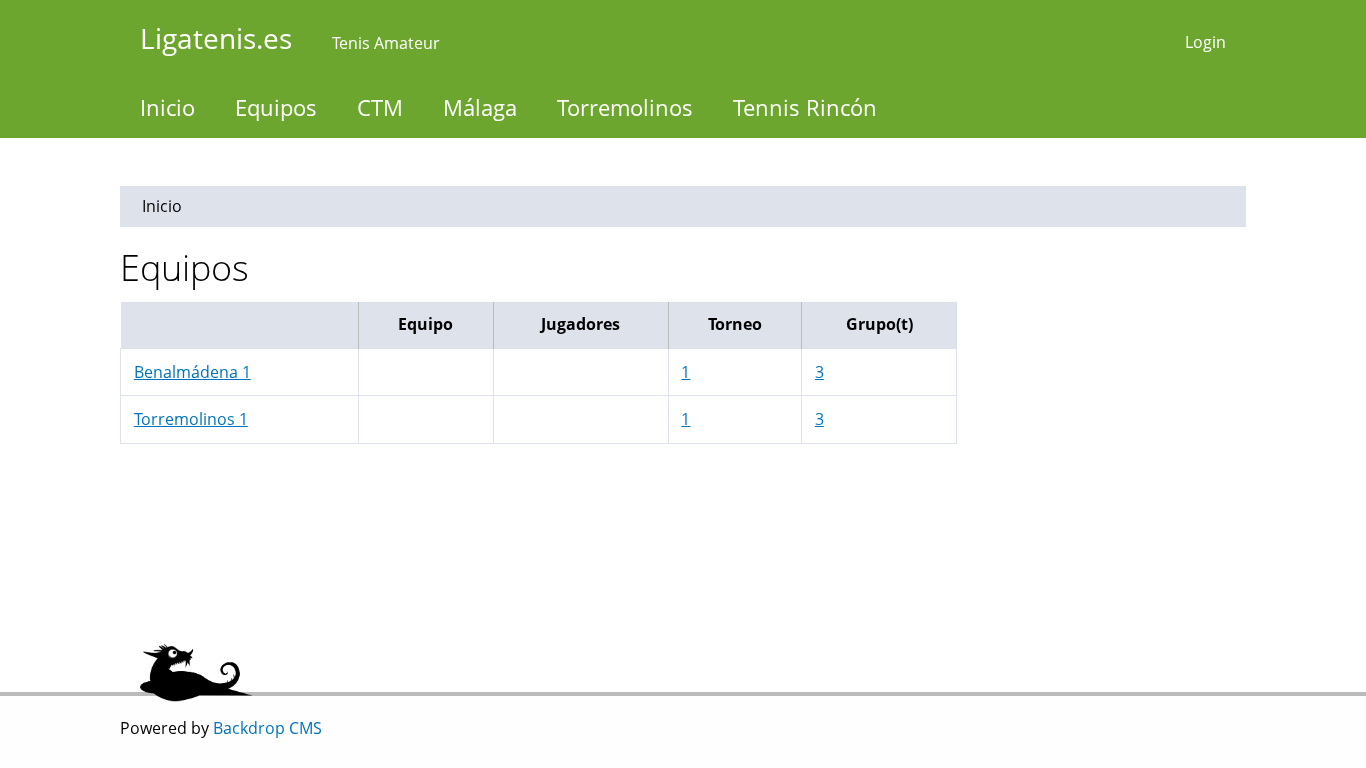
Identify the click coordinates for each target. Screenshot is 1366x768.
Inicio (167, 107)
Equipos (276, 107)
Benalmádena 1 (192, 372)
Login (1205, 42)
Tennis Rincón (805, 107)
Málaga (480, 107)
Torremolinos (625, 107)
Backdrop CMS (267, 728)
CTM (380, 107)
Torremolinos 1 (191, 419)
